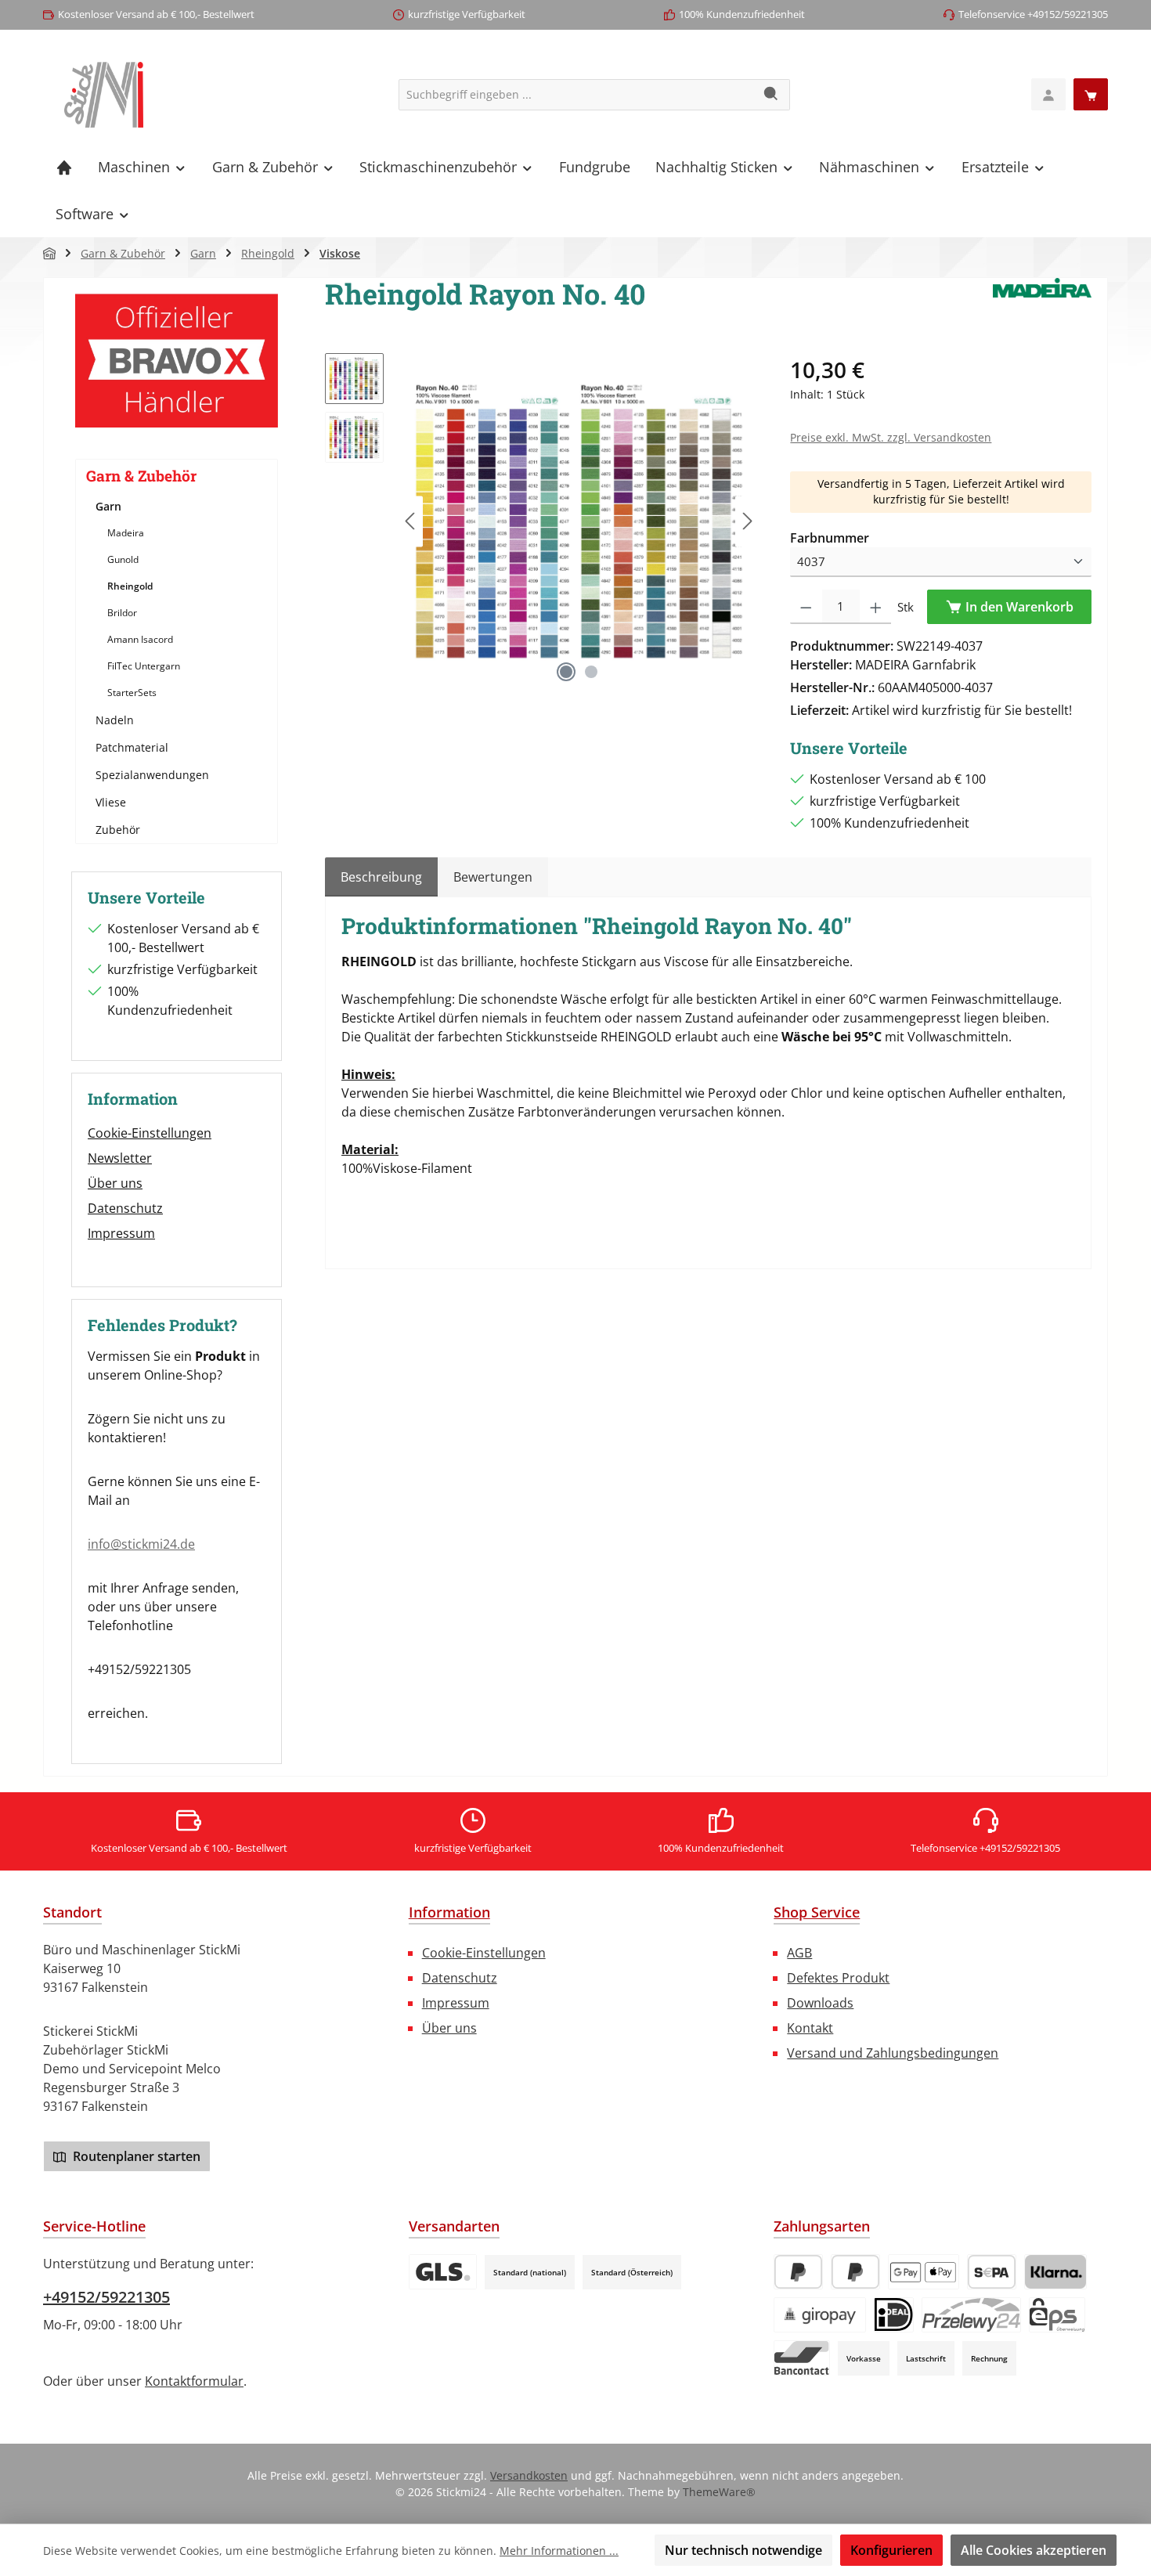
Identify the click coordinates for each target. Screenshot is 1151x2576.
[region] (542, 521)
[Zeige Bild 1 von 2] (566, 672)
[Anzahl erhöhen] (876, 607)
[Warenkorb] (1091, 94)
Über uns (115, 1183)
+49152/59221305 (106, 2297)
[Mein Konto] (1048, 94)
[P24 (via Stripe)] (971, 2315)
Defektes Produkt (838, 1978)
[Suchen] (772, 95)
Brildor (122, 613)
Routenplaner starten (135, 2156)
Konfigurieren (891, 2550)
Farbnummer (830, 538)
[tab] (381, 877)
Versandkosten (529, 2475)
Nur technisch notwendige (743, 2550)
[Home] (64, 167)
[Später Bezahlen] (855, 2272)
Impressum (121, 1233)
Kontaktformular (194, 2381)
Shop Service (817, 1912)
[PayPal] (798, 2272)
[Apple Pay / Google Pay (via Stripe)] (924, 2272)
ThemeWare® (719, 2492)
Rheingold (130, 586)
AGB (799, 1953)
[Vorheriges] (411, 521)
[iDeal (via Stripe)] (894, 2315)
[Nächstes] (747, 521)
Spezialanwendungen (152, 775)
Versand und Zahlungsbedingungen (893, 2053)
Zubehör (118, 830)
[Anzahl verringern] (806, 607)
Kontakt (810, 2028)
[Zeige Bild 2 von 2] (591, 672)
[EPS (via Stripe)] (1057, 2315)
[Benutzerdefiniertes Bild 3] (443, 2272)
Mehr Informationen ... (559, 2551)
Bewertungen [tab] (493, 877)
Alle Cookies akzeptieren (1034, 2550)
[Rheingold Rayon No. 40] (579, 521)
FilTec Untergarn (144, 666)
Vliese (111, 802)
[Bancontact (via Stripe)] (802, 2358)
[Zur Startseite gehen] (104, 95)
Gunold (123, 559)
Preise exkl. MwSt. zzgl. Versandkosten (891, 437)
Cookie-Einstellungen (150, 1133)
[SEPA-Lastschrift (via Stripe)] (992, 2272)
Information (449, 1912)
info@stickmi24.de (141, 1544)
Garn (108, 506)
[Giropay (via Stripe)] (820, 2315)
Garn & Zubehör (141, 476)
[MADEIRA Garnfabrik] (1042, 300)
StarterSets (132, 693)
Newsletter (120, 1158)
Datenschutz (125, 1208)
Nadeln (115, 720)
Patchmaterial (132, 747)
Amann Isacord (140, 639)
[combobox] (576, 95)
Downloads (820, 2003)
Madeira (126, 533)
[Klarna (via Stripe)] (1055, 2272)
